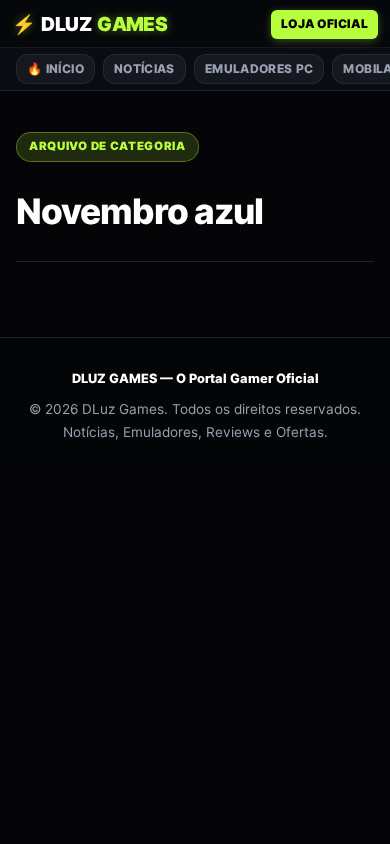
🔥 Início (55, 68)
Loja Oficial (324, 23)
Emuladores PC (259, 68)
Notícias (144, 68)
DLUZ (89, 24)
